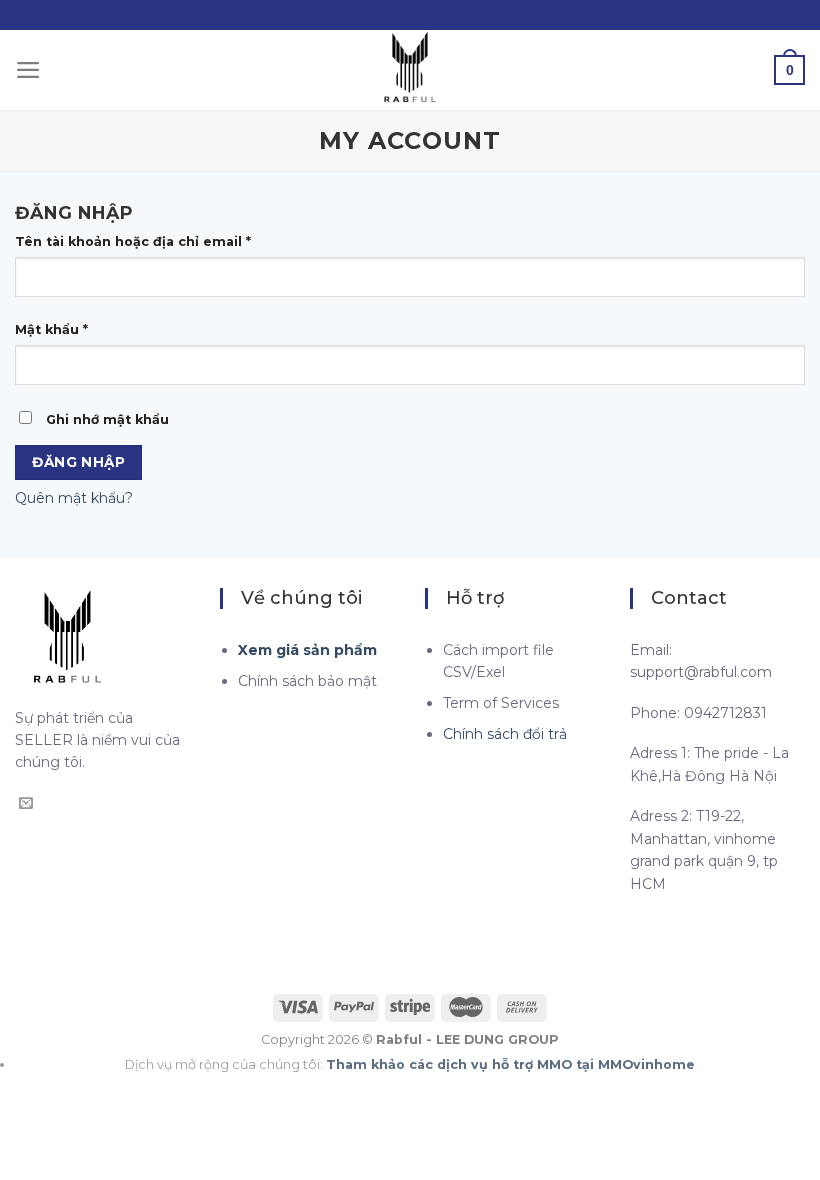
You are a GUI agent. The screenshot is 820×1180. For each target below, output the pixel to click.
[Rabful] (410, 70)
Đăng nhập (78, 462)
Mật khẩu (51, 329)
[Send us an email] (26, 804)
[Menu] (28, 70)
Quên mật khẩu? (74, 498)
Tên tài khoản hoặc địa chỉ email (133, 241)
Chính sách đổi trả (505, 734)
